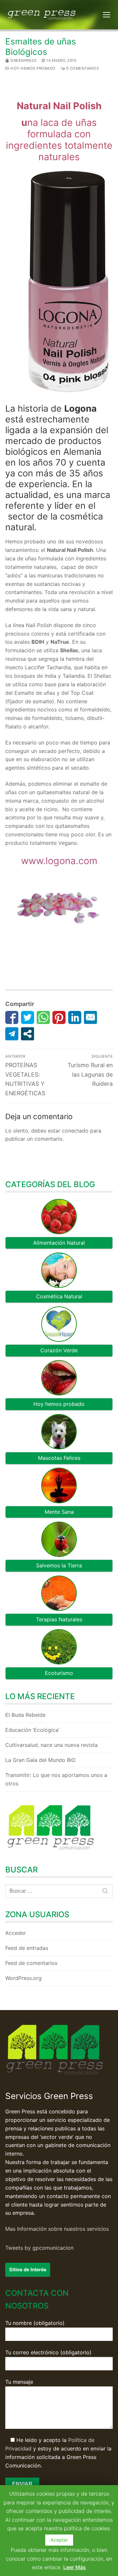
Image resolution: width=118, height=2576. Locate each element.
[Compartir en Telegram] (12, 1034)
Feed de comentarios (31, 1963)
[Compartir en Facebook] (12, 1017)
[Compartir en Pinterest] (59, 1017)
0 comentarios (82, 68)
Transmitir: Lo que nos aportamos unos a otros (56, 1779)
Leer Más (75, 2567)
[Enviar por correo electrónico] (90, 1017)
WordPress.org (23, 1978)
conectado (75, 1131)
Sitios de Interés (28, 2269)
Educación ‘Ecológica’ (32, 1730)
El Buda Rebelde (25, 1715)
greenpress (23, 60)
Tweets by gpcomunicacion (39, 2248)
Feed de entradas (27, 1948)
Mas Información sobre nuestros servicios (57, 2229)
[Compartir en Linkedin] (75, 1017)
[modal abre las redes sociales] (28, 1034)
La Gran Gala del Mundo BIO (40, 1760)
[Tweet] (28, 1017)
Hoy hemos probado (33, 68)
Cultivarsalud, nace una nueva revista (51, 1745)
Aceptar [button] (59, 2540)
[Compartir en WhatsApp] (43, 1017)
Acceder (16, 1933)
